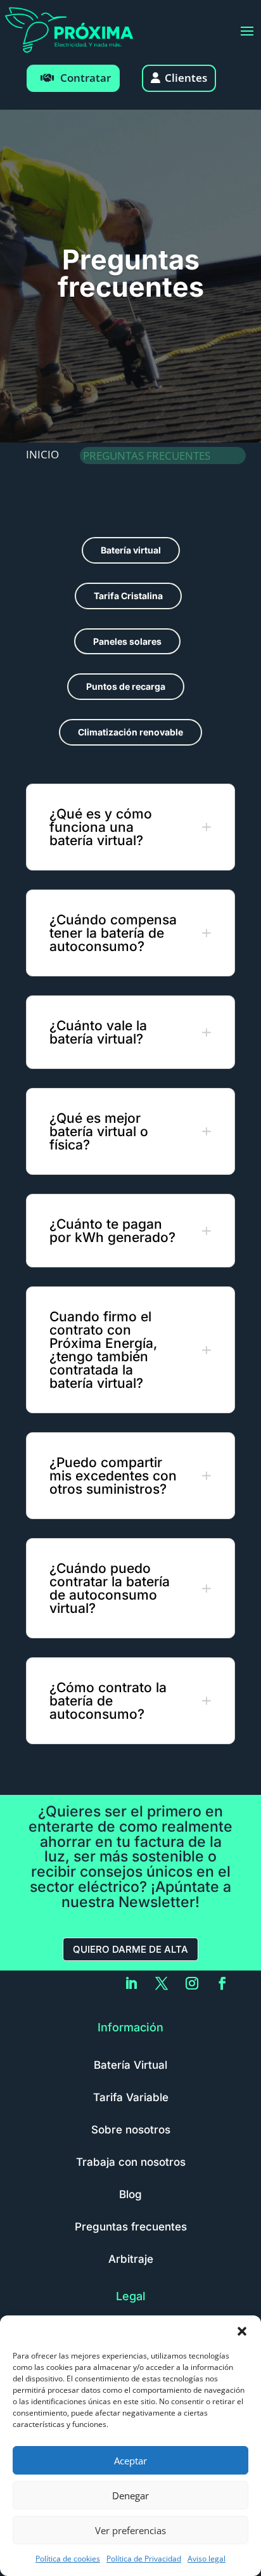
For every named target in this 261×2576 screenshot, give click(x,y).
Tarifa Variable (131, 2097)
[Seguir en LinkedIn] (131, 1983)
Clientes (186, 78)
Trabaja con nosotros (131, 2162)
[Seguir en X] (162, 1983)
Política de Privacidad (144, 2559)
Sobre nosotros (131, 2130)
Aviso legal (207, 2559)
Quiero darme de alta (130, 1949)
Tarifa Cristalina (128, 596)
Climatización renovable (130, 732)
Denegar (130, 2495)
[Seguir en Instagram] (192, 1983)
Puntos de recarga (126, 686)
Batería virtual (131, 550)
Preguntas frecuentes (131, 2227)
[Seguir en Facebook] (222, 1983)
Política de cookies (68, 2559)
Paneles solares (127, 641)
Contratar (86, 78)
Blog (130, 2194)
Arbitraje (131, 2259)
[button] (242, 2331)
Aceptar (130, 2461)
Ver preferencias (130, 2530)
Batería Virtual (130, 2065)
